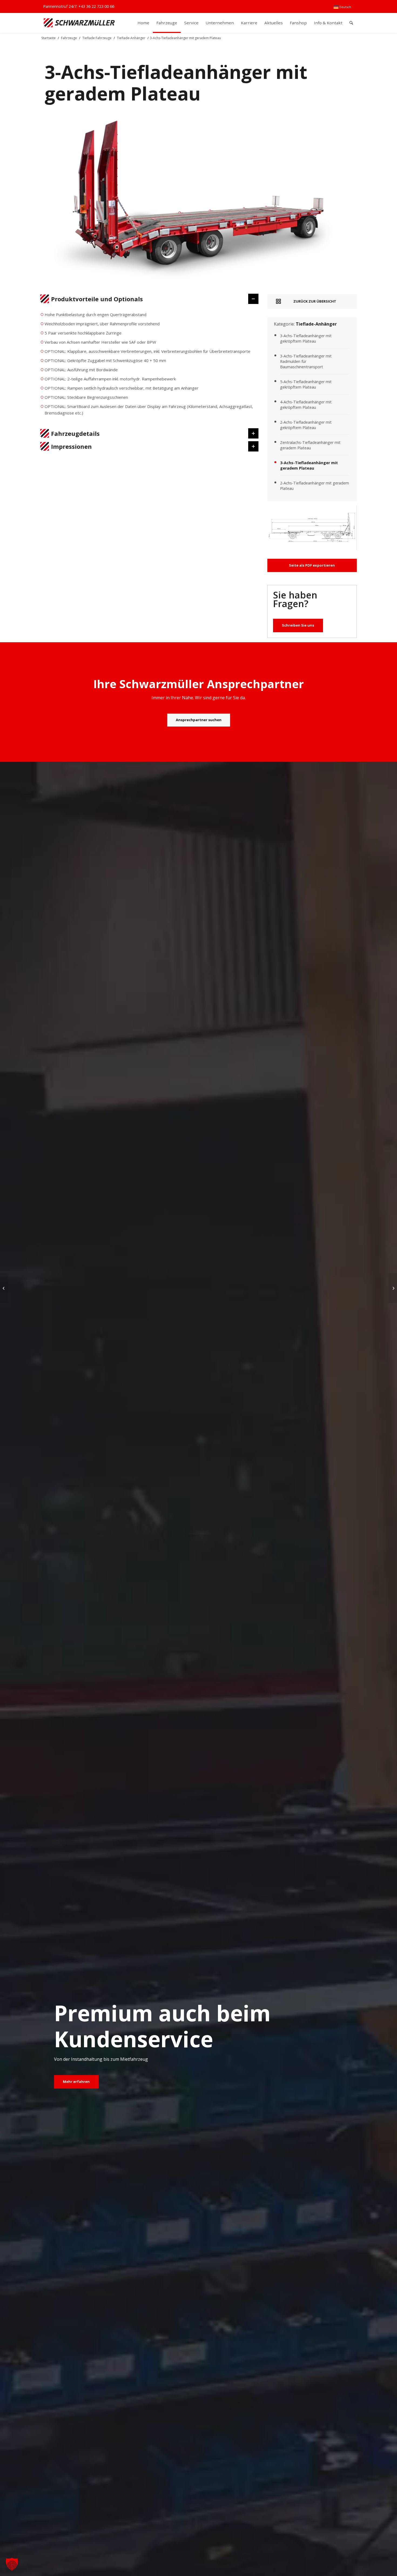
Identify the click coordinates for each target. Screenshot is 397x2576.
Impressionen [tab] (71, 446)
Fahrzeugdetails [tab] (75, 433)
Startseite (48, 38)
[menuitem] (342, 7)
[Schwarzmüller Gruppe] (79, 23)
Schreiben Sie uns (298, 625)
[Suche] (351, 23)
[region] (149, 366)
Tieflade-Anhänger (131, 38)
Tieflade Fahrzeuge (97, 38)
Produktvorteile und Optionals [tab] (97, 299)
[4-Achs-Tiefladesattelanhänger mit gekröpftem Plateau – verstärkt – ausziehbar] (4, 1288)
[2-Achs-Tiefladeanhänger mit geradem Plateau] (393, 1288)
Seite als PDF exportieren (312, 565)
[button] (12, 2564)
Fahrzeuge (69, 38)
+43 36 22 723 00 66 (96, 6)
